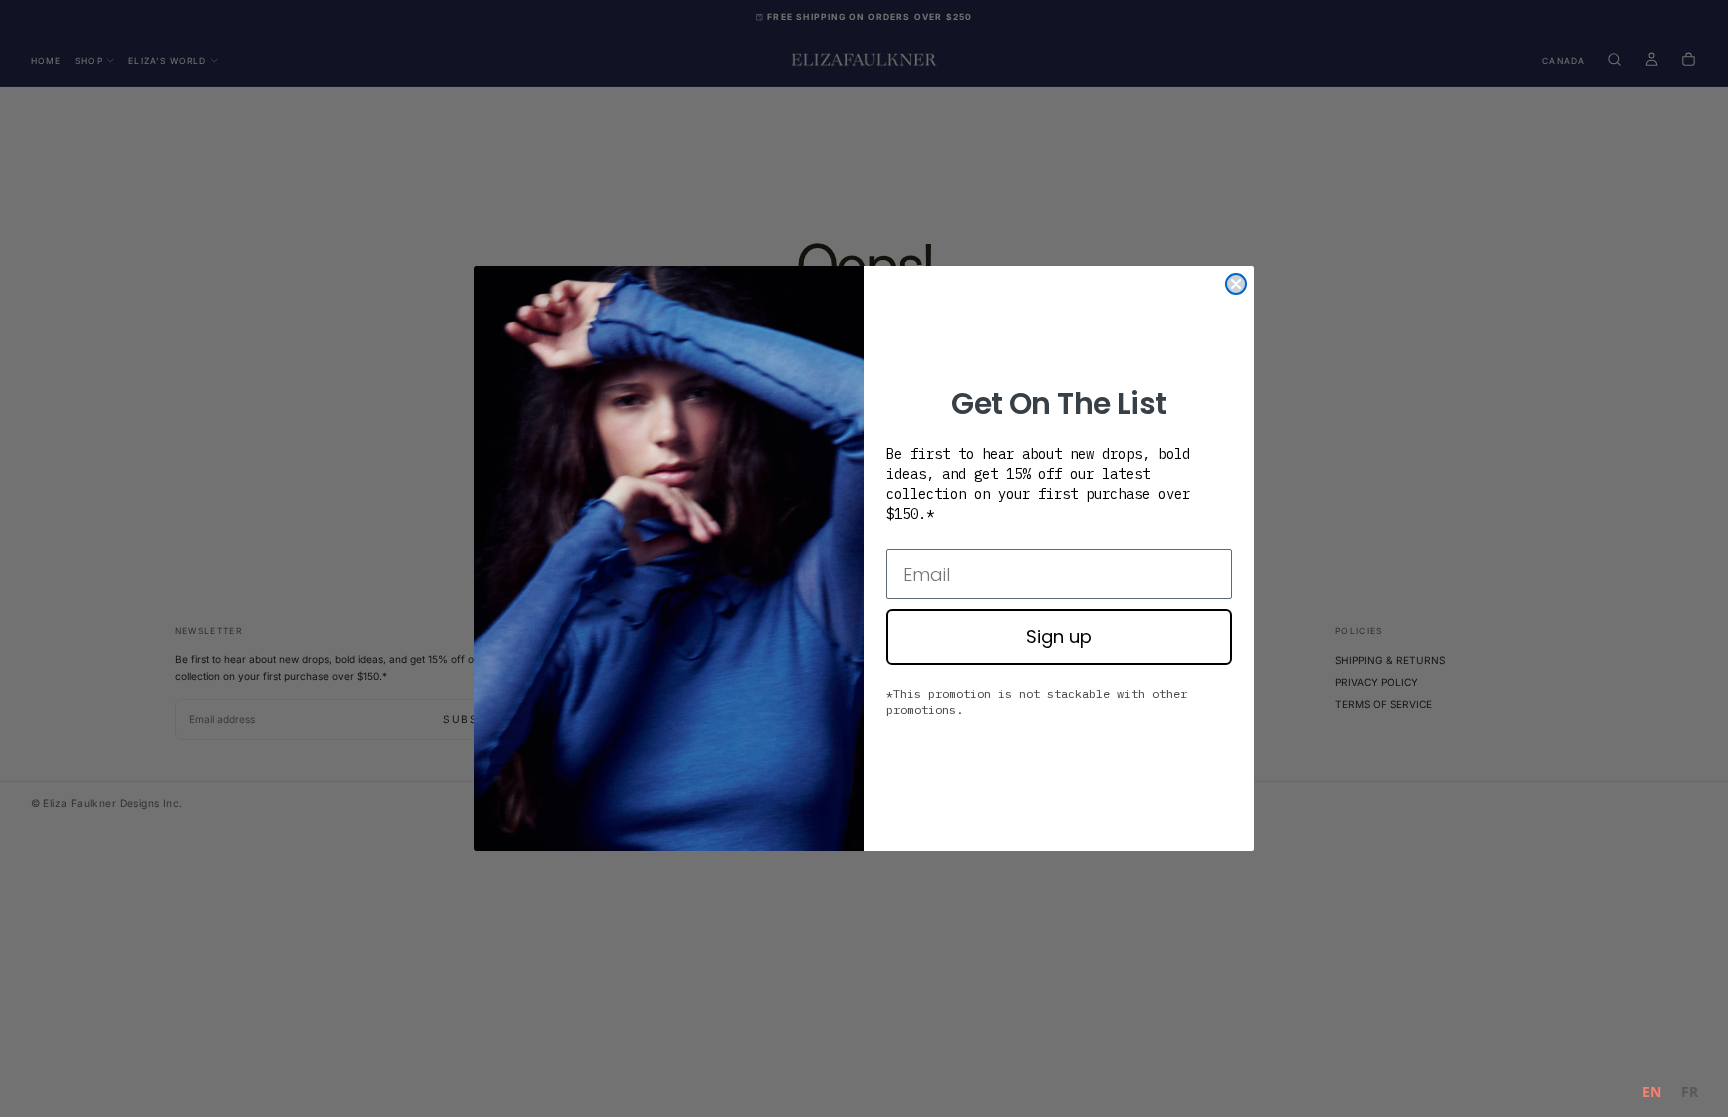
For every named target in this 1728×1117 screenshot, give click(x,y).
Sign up (1059, 636)
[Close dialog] (1236, 284)
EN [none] (1651, 1091)
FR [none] (1689, 1091)
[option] (1689, 1094)
